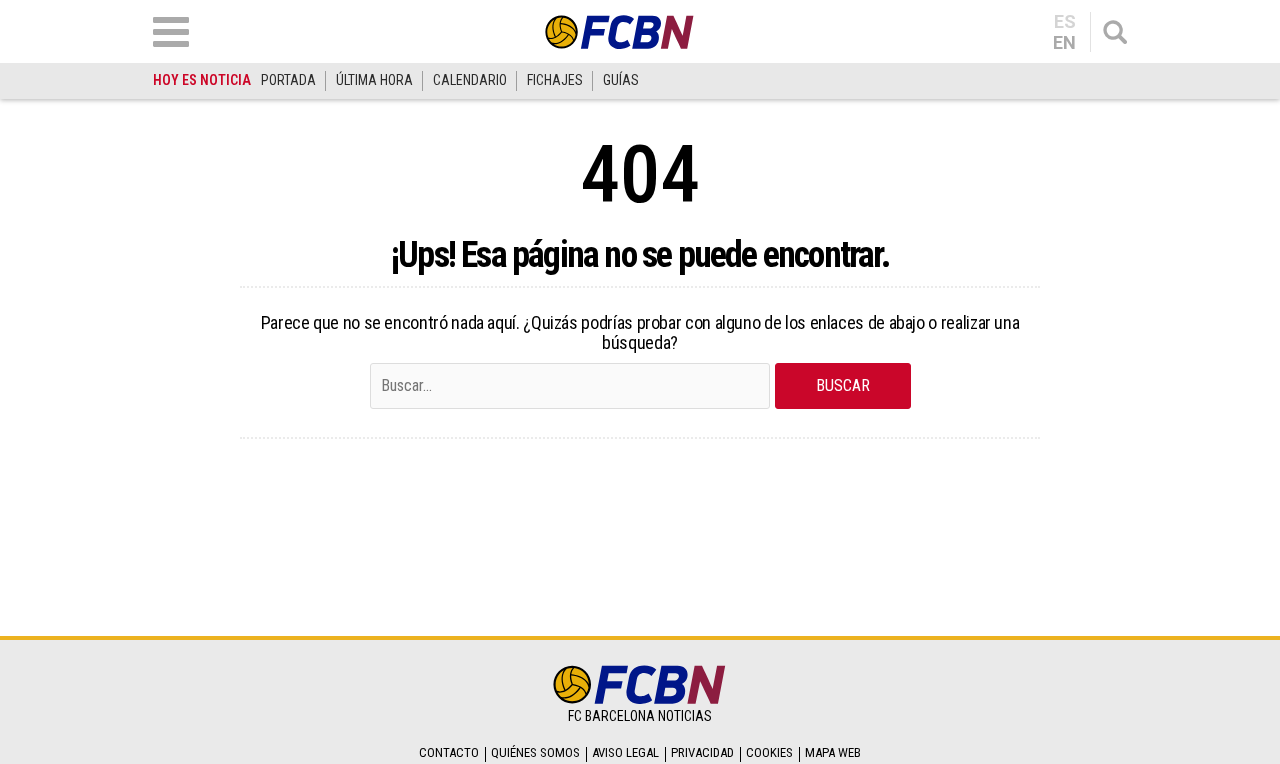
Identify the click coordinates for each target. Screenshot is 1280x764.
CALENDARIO (470, 80)
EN (1064, 43)
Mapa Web (833, 752)
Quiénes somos (535, 752)
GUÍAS (621, 80)
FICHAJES (555, 80)
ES (1065, 22)
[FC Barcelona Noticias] (620, 31)
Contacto (449, 752)
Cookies (769, 752)
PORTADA (288, 80)
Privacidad (702, 752)
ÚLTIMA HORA (374, 80)
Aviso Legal (625, 752)
